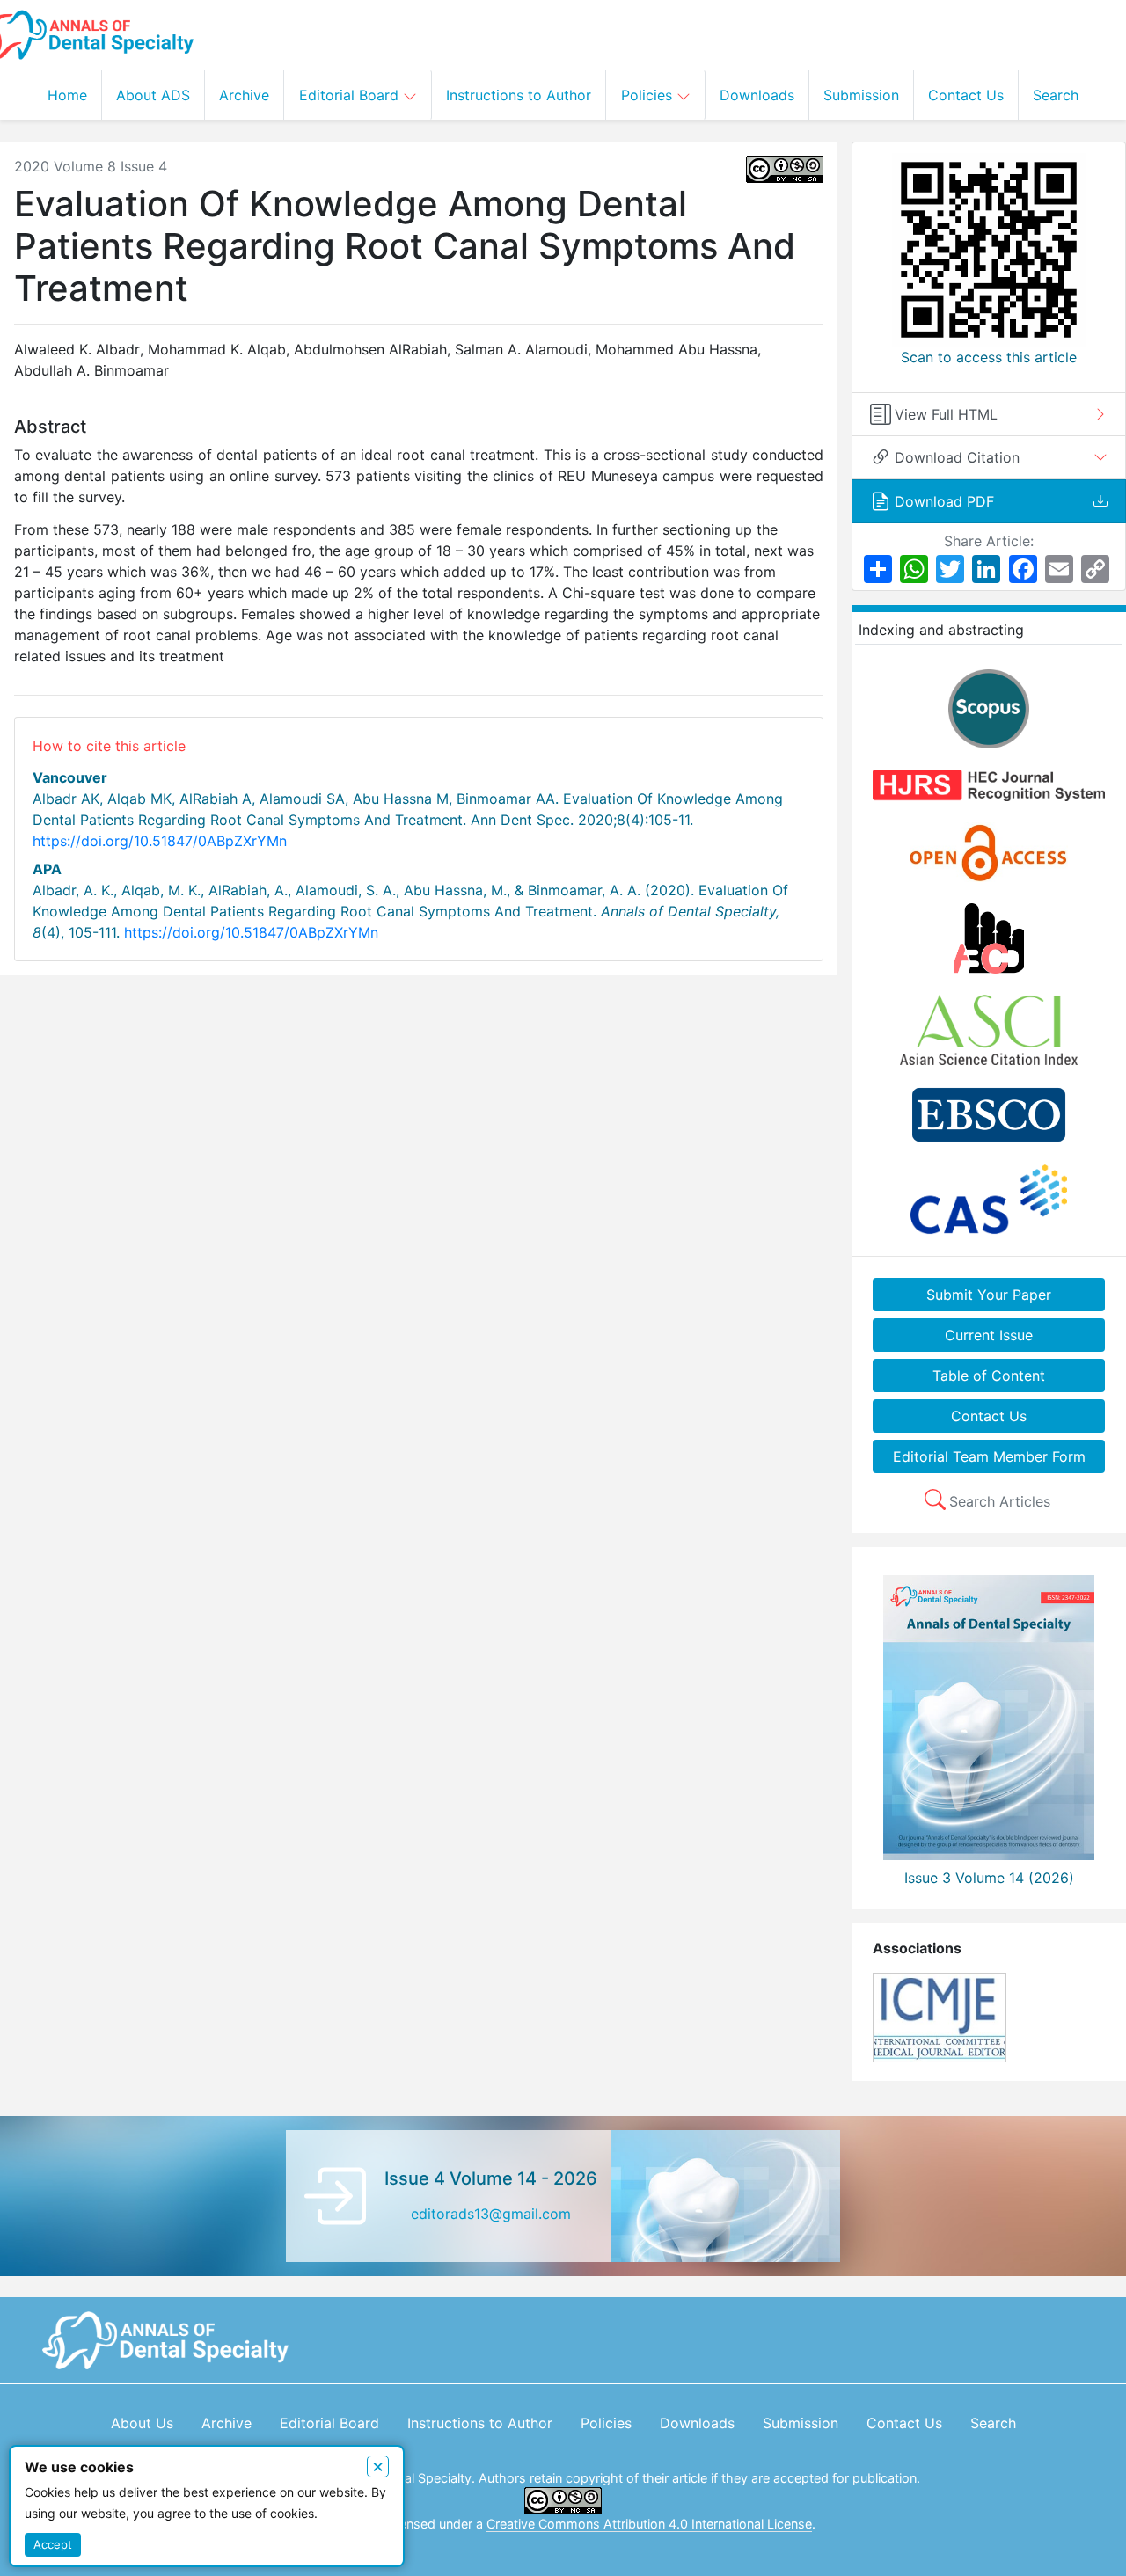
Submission (861, 95)
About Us (142, 2423)
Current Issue (989, 1335)
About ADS (153, 95)
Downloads (757, 95)
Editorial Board (351, 95)
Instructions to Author (519, 95)
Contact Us (966, 95)
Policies (649, 95)
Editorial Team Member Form (989, 1456)
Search (1056, 95)
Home (67, 95)
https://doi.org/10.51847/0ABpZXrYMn (160, 841)
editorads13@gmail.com (491, 2214)
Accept (53, 2544)
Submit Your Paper (989, 1295)
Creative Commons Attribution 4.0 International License (649, 2524)
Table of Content (989, 1376)
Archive (244, 95)
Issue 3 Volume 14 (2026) (989, 1878)
